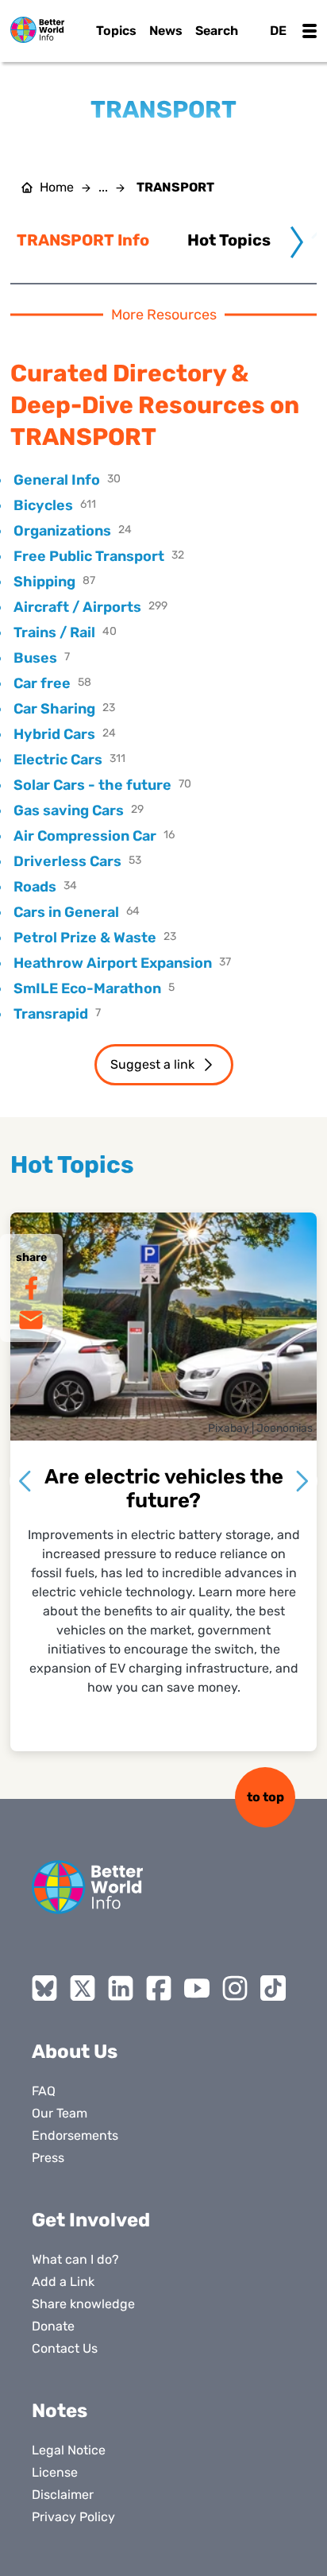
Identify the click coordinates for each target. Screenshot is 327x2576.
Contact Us (65, 2348)
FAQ (44, 2091)
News (166, 31)
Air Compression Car (85, 836)
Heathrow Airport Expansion (113, 963)
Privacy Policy (73, 2517)
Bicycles (43, 505)
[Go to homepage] (37, 30)
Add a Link (63, 2282)
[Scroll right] (297, 242)
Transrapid (51, 1014)
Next (302, 1481)
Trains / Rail (54, 632)
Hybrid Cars (54, 734)
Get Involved (91, 2220)
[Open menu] (310, 31)
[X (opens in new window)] (83, 1988)
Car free (42, 683)
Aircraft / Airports (77, 607)
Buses (35, 658)
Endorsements (75, 2135)
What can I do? (75, 2259)
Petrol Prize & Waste (85, 938)
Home (57, 188)
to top (265, 1797)
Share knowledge (83, 2304)
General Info (57, 480)
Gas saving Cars (69, 810)
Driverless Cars (67, 861)
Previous (25, 1481)
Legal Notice (69, 2450)
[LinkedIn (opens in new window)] (121, 1988)
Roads (35, 887)
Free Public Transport (89, 556)
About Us (75, 2052)
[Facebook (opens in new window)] (159, 1988)
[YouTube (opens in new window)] (197, 1988)
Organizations (62, 531)
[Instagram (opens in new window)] (235, 1988)
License (55, 2472)
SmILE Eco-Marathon (87, 988)
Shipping (44, 582)
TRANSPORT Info (83, 240)
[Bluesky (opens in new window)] (44, 1988)
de (278, 31)
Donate (53, 2326)
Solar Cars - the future (92, 785)
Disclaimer (63, 2495)
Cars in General (66, 912)
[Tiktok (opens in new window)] (273, 1988)
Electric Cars (58, 760)
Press (48, 2158)
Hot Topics (229, 240)
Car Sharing (54, 709)
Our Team (60, 2113)
